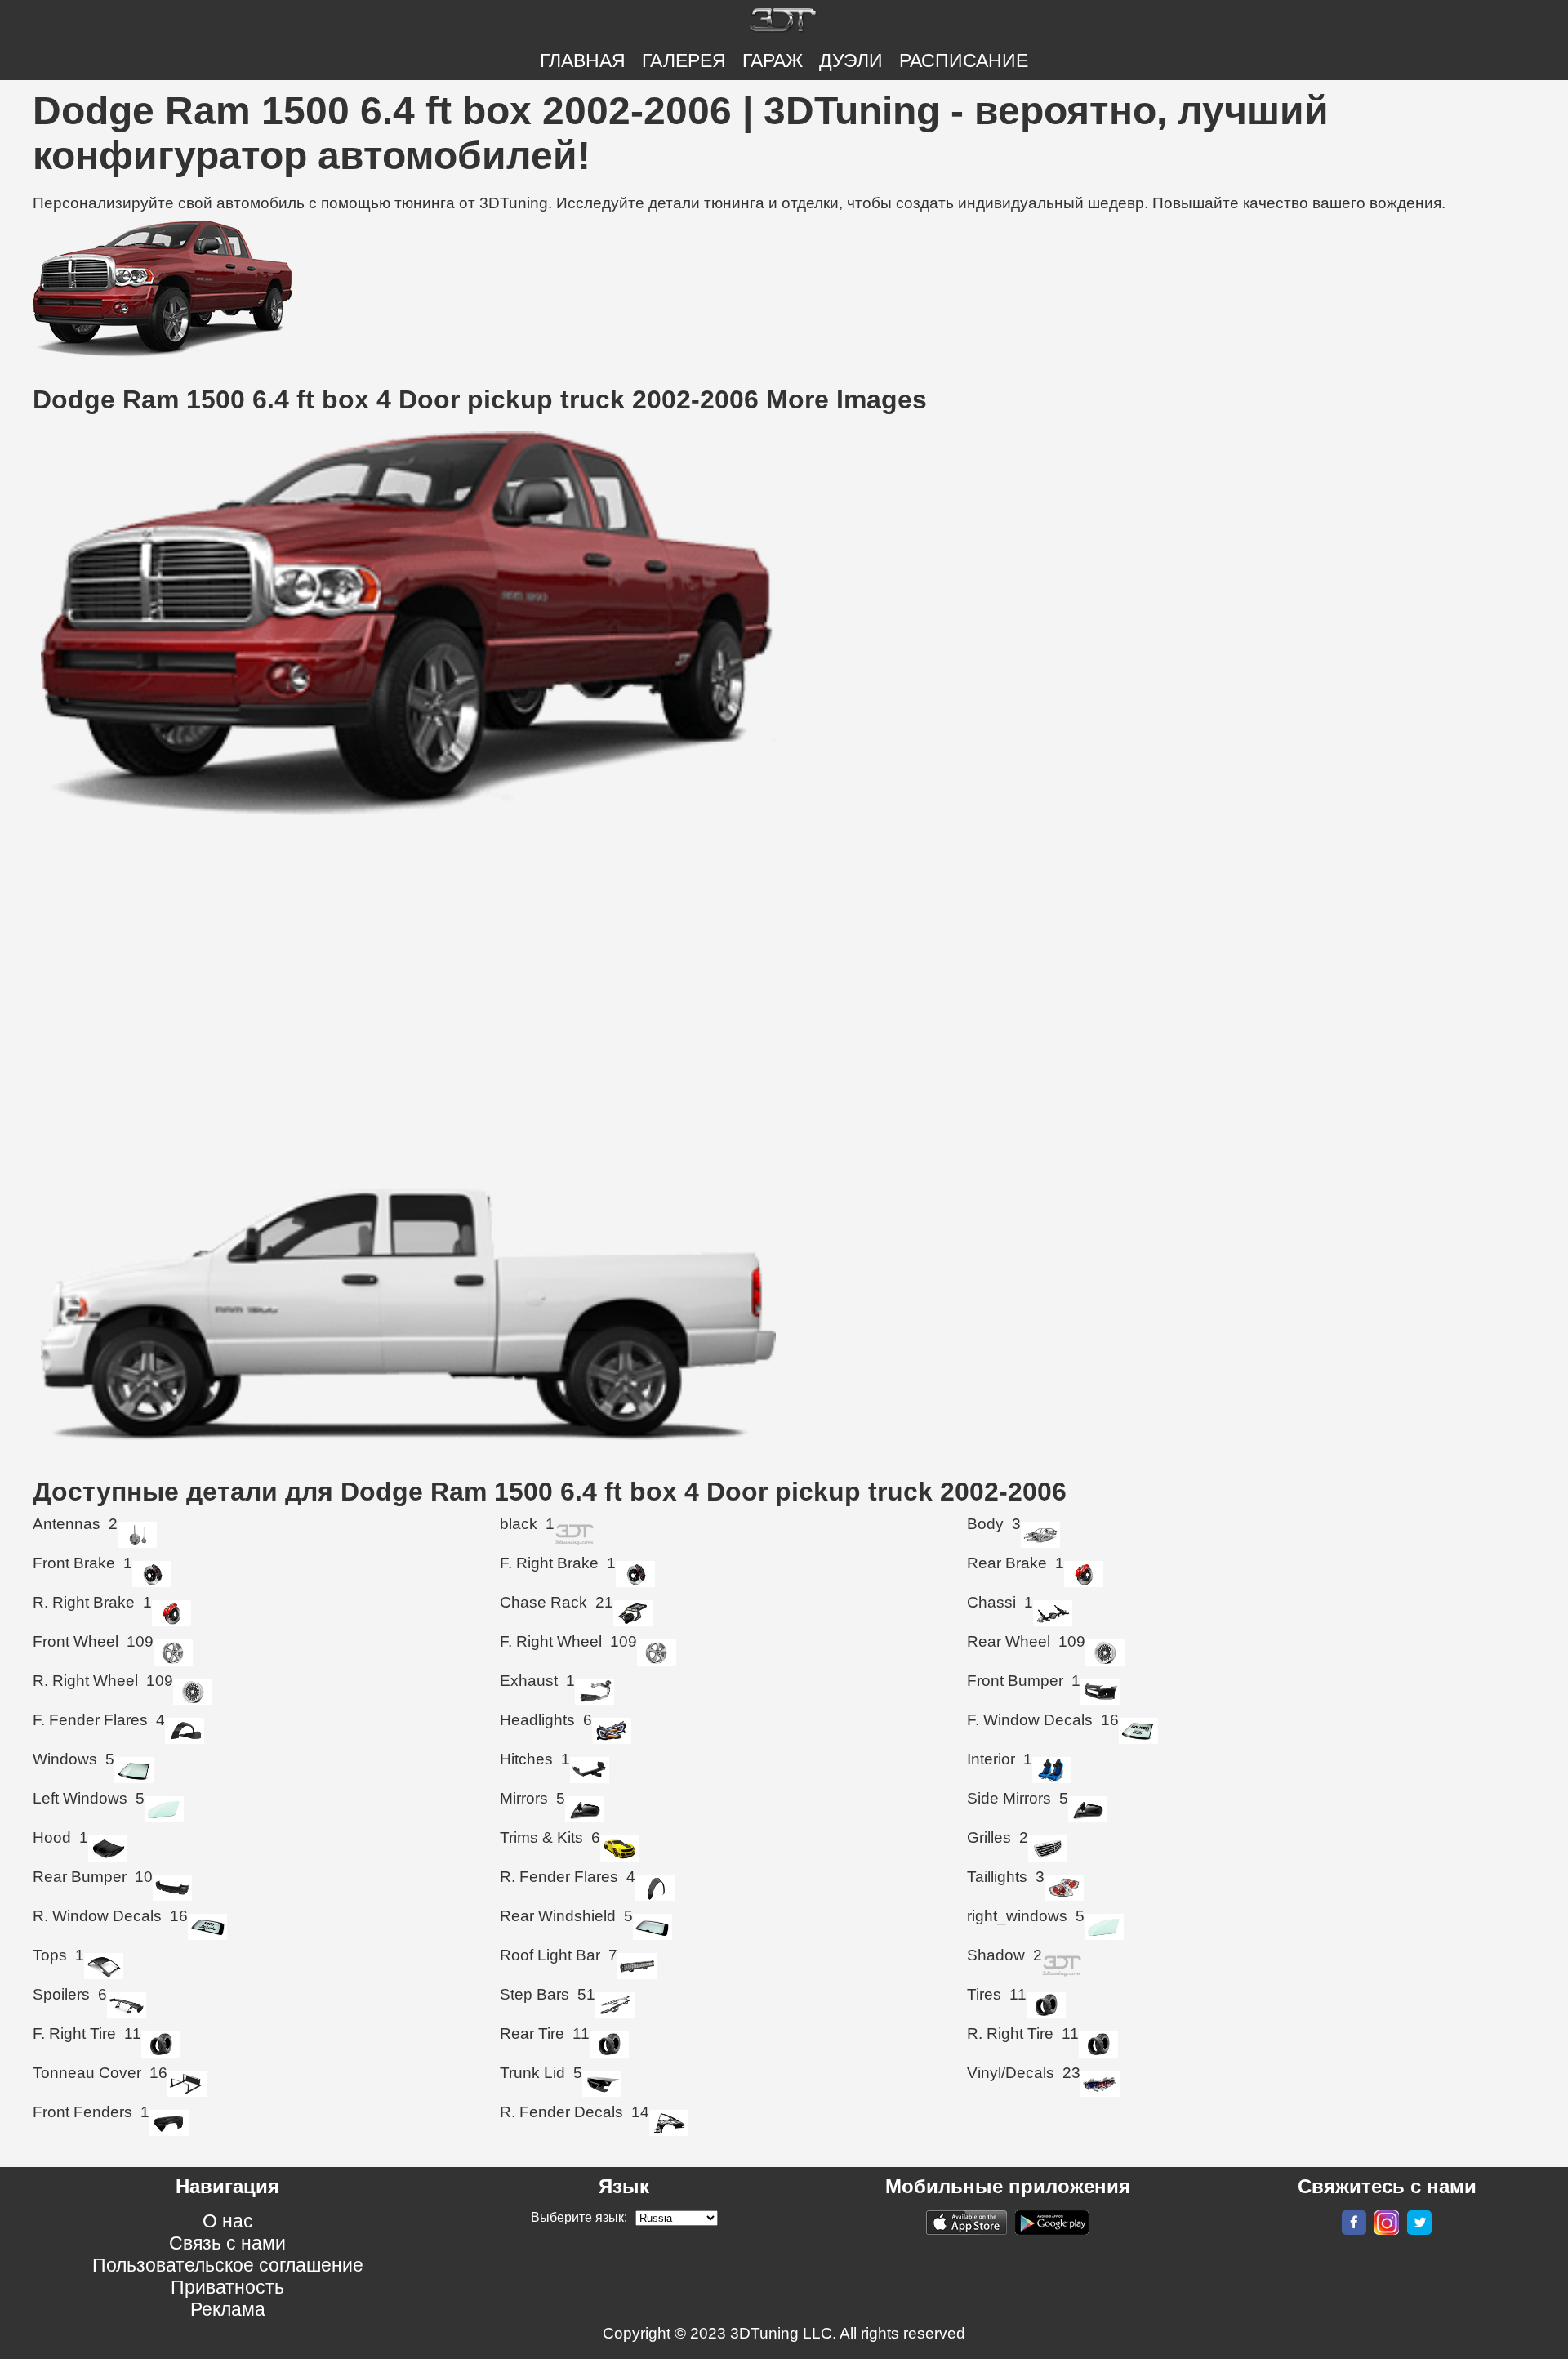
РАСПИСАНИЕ (964, 60)
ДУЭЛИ (851, 60)
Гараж (773, 60)
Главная (583, 60)
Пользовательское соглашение (228, 2265)
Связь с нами (227, 2243)
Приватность (227, 2287)
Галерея (684, 60)
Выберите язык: (579, 2217)
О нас (228, 2221)
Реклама (228, 2309)
